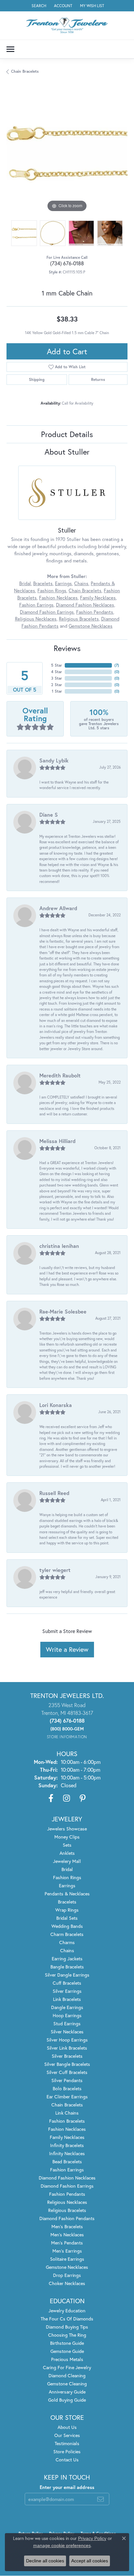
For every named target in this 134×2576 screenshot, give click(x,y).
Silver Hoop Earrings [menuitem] (67, 2040)
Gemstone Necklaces (91, 626)
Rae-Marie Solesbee (63, 1311)
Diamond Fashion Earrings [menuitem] (67, 2186)
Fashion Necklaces (58, 598)
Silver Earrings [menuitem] (67, 1991)
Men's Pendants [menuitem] (67, 2243)
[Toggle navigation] (10, 49)
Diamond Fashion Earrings (47, 612)
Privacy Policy (92, 2538)
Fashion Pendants (95, 612)
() (117, 665)
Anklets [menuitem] (67, 1853)
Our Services (67, 2435)
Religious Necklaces (36, 619)
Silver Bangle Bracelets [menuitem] (67, 2064)
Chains (81, 583)
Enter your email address (67, 2487)
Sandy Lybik (54, 760)
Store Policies (67, 2451)
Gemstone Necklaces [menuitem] (67, 2267)
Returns (98, 379)
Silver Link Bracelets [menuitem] (67, 2048)
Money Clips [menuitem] (67, 1837)
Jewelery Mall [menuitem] (67, 1861)
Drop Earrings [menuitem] (67, 2275)
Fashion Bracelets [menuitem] (67, 2121)
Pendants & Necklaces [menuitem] (67, 1894)
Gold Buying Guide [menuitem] (67, 2400)
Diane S (49, 815)
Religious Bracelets (79, 619)
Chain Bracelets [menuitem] (67, 2105)
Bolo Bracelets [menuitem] (67, 2088)
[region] (67, 153)
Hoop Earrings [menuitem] (67, 2015)
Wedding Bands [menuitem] (67, 1926)
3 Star (57, 678)
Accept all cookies (90, 2561)
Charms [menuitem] (67, 1942)
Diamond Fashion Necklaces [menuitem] (67, 2178)
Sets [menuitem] (67, 1845)
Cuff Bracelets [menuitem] (67, 1983)
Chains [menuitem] (67, 1950)
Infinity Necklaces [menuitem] (67, 2153)
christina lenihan (59, 1246)
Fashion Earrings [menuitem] (67, 2170)
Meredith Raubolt (60, 1075)
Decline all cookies (45, 2561)
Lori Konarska (56, 1405)
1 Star (57, 691)
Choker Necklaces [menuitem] (67, 2283)
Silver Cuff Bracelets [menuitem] (67, 2072)
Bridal (25, 583)
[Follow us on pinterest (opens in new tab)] (83, 1798)
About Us (67, 2427)
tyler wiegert (55, 1570)
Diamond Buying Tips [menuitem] (67, 2327)
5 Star (57, 665)
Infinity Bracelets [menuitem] (67, 2145)
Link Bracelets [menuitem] (67, 1999)
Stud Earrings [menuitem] (67, 2023)
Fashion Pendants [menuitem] (67, 2194)
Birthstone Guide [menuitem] (67, 2343)
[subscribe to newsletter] (100, 2499)
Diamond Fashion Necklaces (85, 605)
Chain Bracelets (25, 71)
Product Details (67, 434)
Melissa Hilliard (57, 1141)
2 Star (57, 685)
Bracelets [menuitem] (67, 1902)
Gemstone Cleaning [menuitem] (67, 2384)
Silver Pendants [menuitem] (67, 2080)
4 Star (57, 672)
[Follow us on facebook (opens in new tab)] (51, 1798)
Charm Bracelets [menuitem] (67, 1934)
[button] (38, 6)
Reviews (67, 648)
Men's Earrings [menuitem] (67, 2251)
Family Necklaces (98, 598)
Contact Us (67, 2460)
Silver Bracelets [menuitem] (67, 2056)
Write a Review (67, 1649)
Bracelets (43, 583)
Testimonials (67, 2443)
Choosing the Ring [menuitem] (67, 2335)
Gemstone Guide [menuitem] (67, 2351)
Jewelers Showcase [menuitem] (67, 1829)
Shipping (37, 379)
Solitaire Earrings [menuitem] (67, 2259)
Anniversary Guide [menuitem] (67, 2392)
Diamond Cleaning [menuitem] (67, 2375)
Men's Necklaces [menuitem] (67, 2235)
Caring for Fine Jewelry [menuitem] (67, 2367)
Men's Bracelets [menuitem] (67, 2226)
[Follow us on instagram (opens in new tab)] (67, 1798)
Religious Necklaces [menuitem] (67, 2202)
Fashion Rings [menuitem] (67, 1877)
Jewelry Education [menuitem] (67, 2311)
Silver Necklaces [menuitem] (67, 2032)
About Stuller (67, 452)
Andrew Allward (58, 908)
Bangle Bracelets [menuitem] (67, 1967)
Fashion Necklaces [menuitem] (67, 2129)
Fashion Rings (52, 591)
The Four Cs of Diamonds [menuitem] (67, 2319)
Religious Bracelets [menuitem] (67, 2210)
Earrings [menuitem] (67, 1885)
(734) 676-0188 (67, 263)
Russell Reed (54, 1493)
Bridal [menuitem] (67, 1869)
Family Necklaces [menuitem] (67, 2137)
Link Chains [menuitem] (67, 2113)
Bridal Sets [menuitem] (67, 1918)
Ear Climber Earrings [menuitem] (67, 2097)
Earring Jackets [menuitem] (67, 1959)
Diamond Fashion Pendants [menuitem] (67, 2218)
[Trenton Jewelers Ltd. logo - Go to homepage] (67, 25)
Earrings (63, 583)
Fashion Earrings (36, 605)
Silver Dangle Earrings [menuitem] (67, 1975)
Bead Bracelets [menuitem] (67, 2161)
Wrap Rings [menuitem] (67, 1910)
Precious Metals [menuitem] (67, 2359)
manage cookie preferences (62, 2545)
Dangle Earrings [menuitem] (67, 2007)
